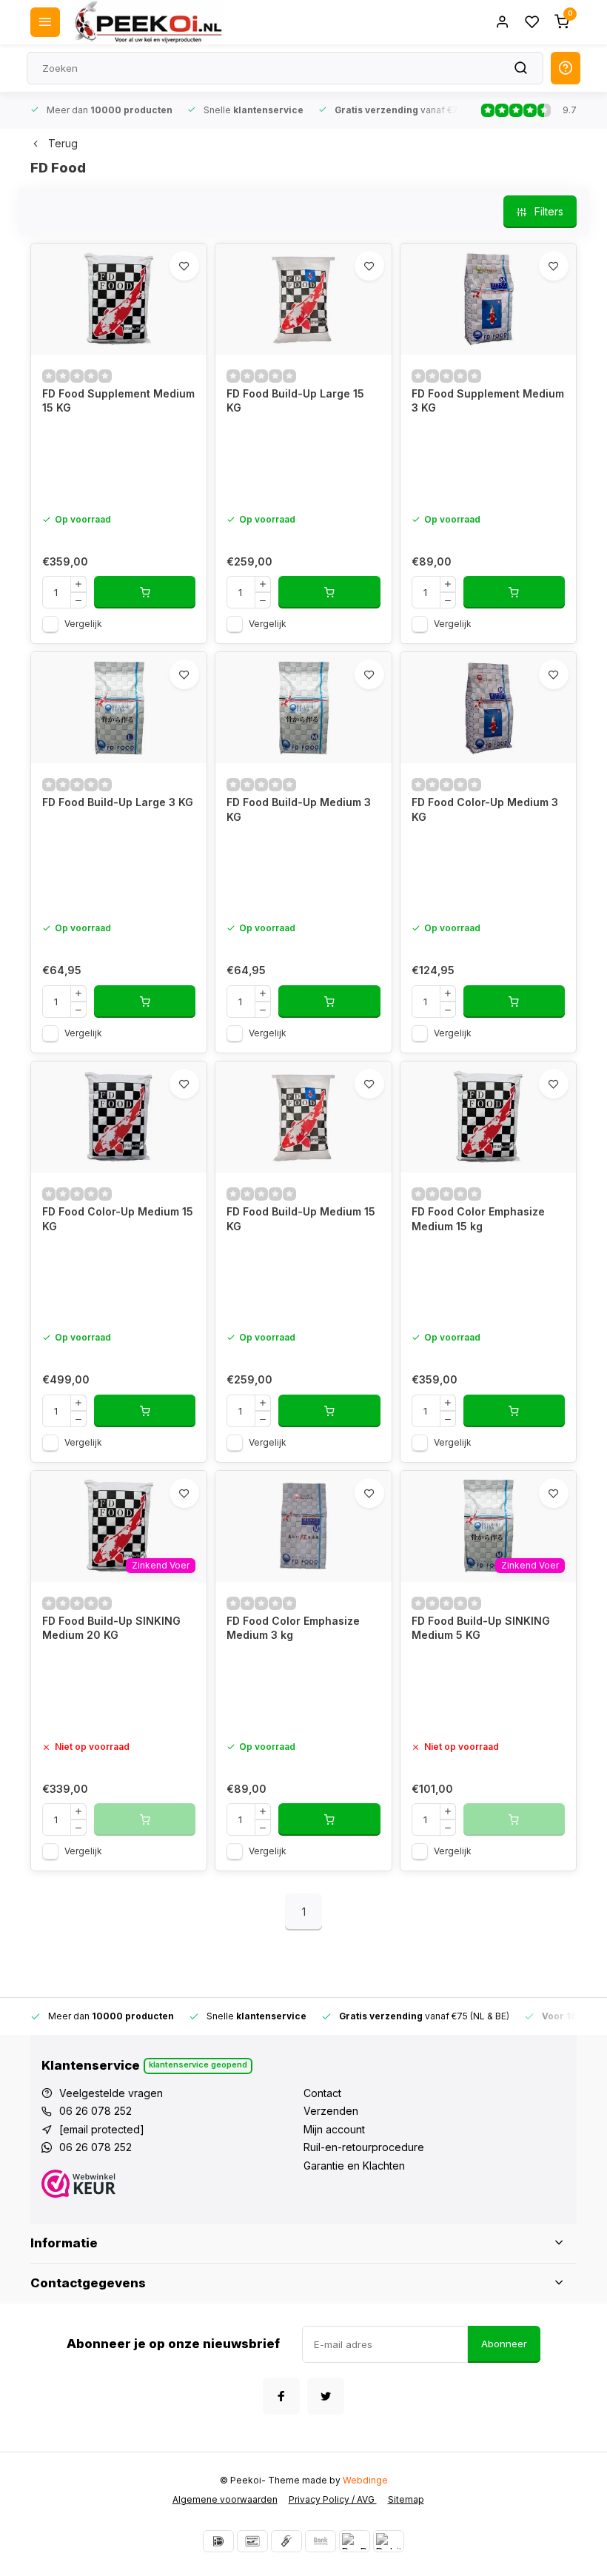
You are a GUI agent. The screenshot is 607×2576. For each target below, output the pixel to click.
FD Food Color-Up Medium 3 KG (485, 809)
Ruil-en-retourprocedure (364, 2147)
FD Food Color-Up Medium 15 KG (118, 1219)
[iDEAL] (218, 2541)
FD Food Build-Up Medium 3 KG (299, 809)
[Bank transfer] (321, 2541)
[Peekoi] (147, 22)
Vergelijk (83, 624)
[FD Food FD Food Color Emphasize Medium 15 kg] (488, 1117)
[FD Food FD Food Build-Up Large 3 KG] (119, 708)
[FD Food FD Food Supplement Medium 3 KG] (488, 299)
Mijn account (334, 2129)
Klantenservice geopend (198, 2065)
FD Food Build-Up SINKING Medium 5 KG (481, 1628)
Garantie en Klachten (354, 2166)
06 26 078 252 (95, 2111)
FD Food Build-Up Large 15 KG (295, 401)
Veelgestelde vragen (111, 2093)
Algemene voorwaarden (225, 2499)
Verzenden (331, 2111)
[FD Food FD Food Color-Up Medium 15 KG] (119, 1117)
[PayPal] (355, 2541)
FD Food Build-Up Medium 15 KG (301, 1219)
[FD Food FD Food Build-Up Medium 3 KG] (303, 708)
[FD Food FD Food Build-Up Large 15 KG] (303, 299)
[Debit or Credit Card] (389, 2541)
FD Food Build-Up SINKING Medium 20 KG (111, 1628)
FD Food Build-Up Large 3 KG (118, 802)
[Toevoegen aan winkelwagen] (145, 592)
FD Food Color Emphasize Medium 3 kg (293, 1628)
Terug (63, 143)
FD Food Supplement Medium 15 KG (118, 401)
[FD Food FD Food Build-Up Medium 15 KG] (303, 1117)
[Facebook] (281, 2396)
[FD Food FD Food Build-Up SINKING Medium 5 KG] (488, 1526)
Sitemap (406, 2499)
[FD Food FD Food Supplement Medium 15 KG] (119, 299)
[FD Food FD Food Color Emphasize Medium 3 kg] (303, 1526)
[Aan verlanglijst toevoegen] (184, 266)
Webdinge (365, 2480)
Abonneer (504, 2344)
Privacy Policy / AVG (333, 2499)
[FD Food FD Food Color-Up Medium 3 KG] (488, 708)
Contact (322, 2093)
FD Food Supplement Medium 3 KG (488, 401)
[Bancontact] (252, 2541)
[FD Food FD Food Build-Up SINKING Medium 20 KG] (119, 1526)
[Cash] (286, 2541)
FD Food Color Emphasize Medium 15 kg (478, 1219)
